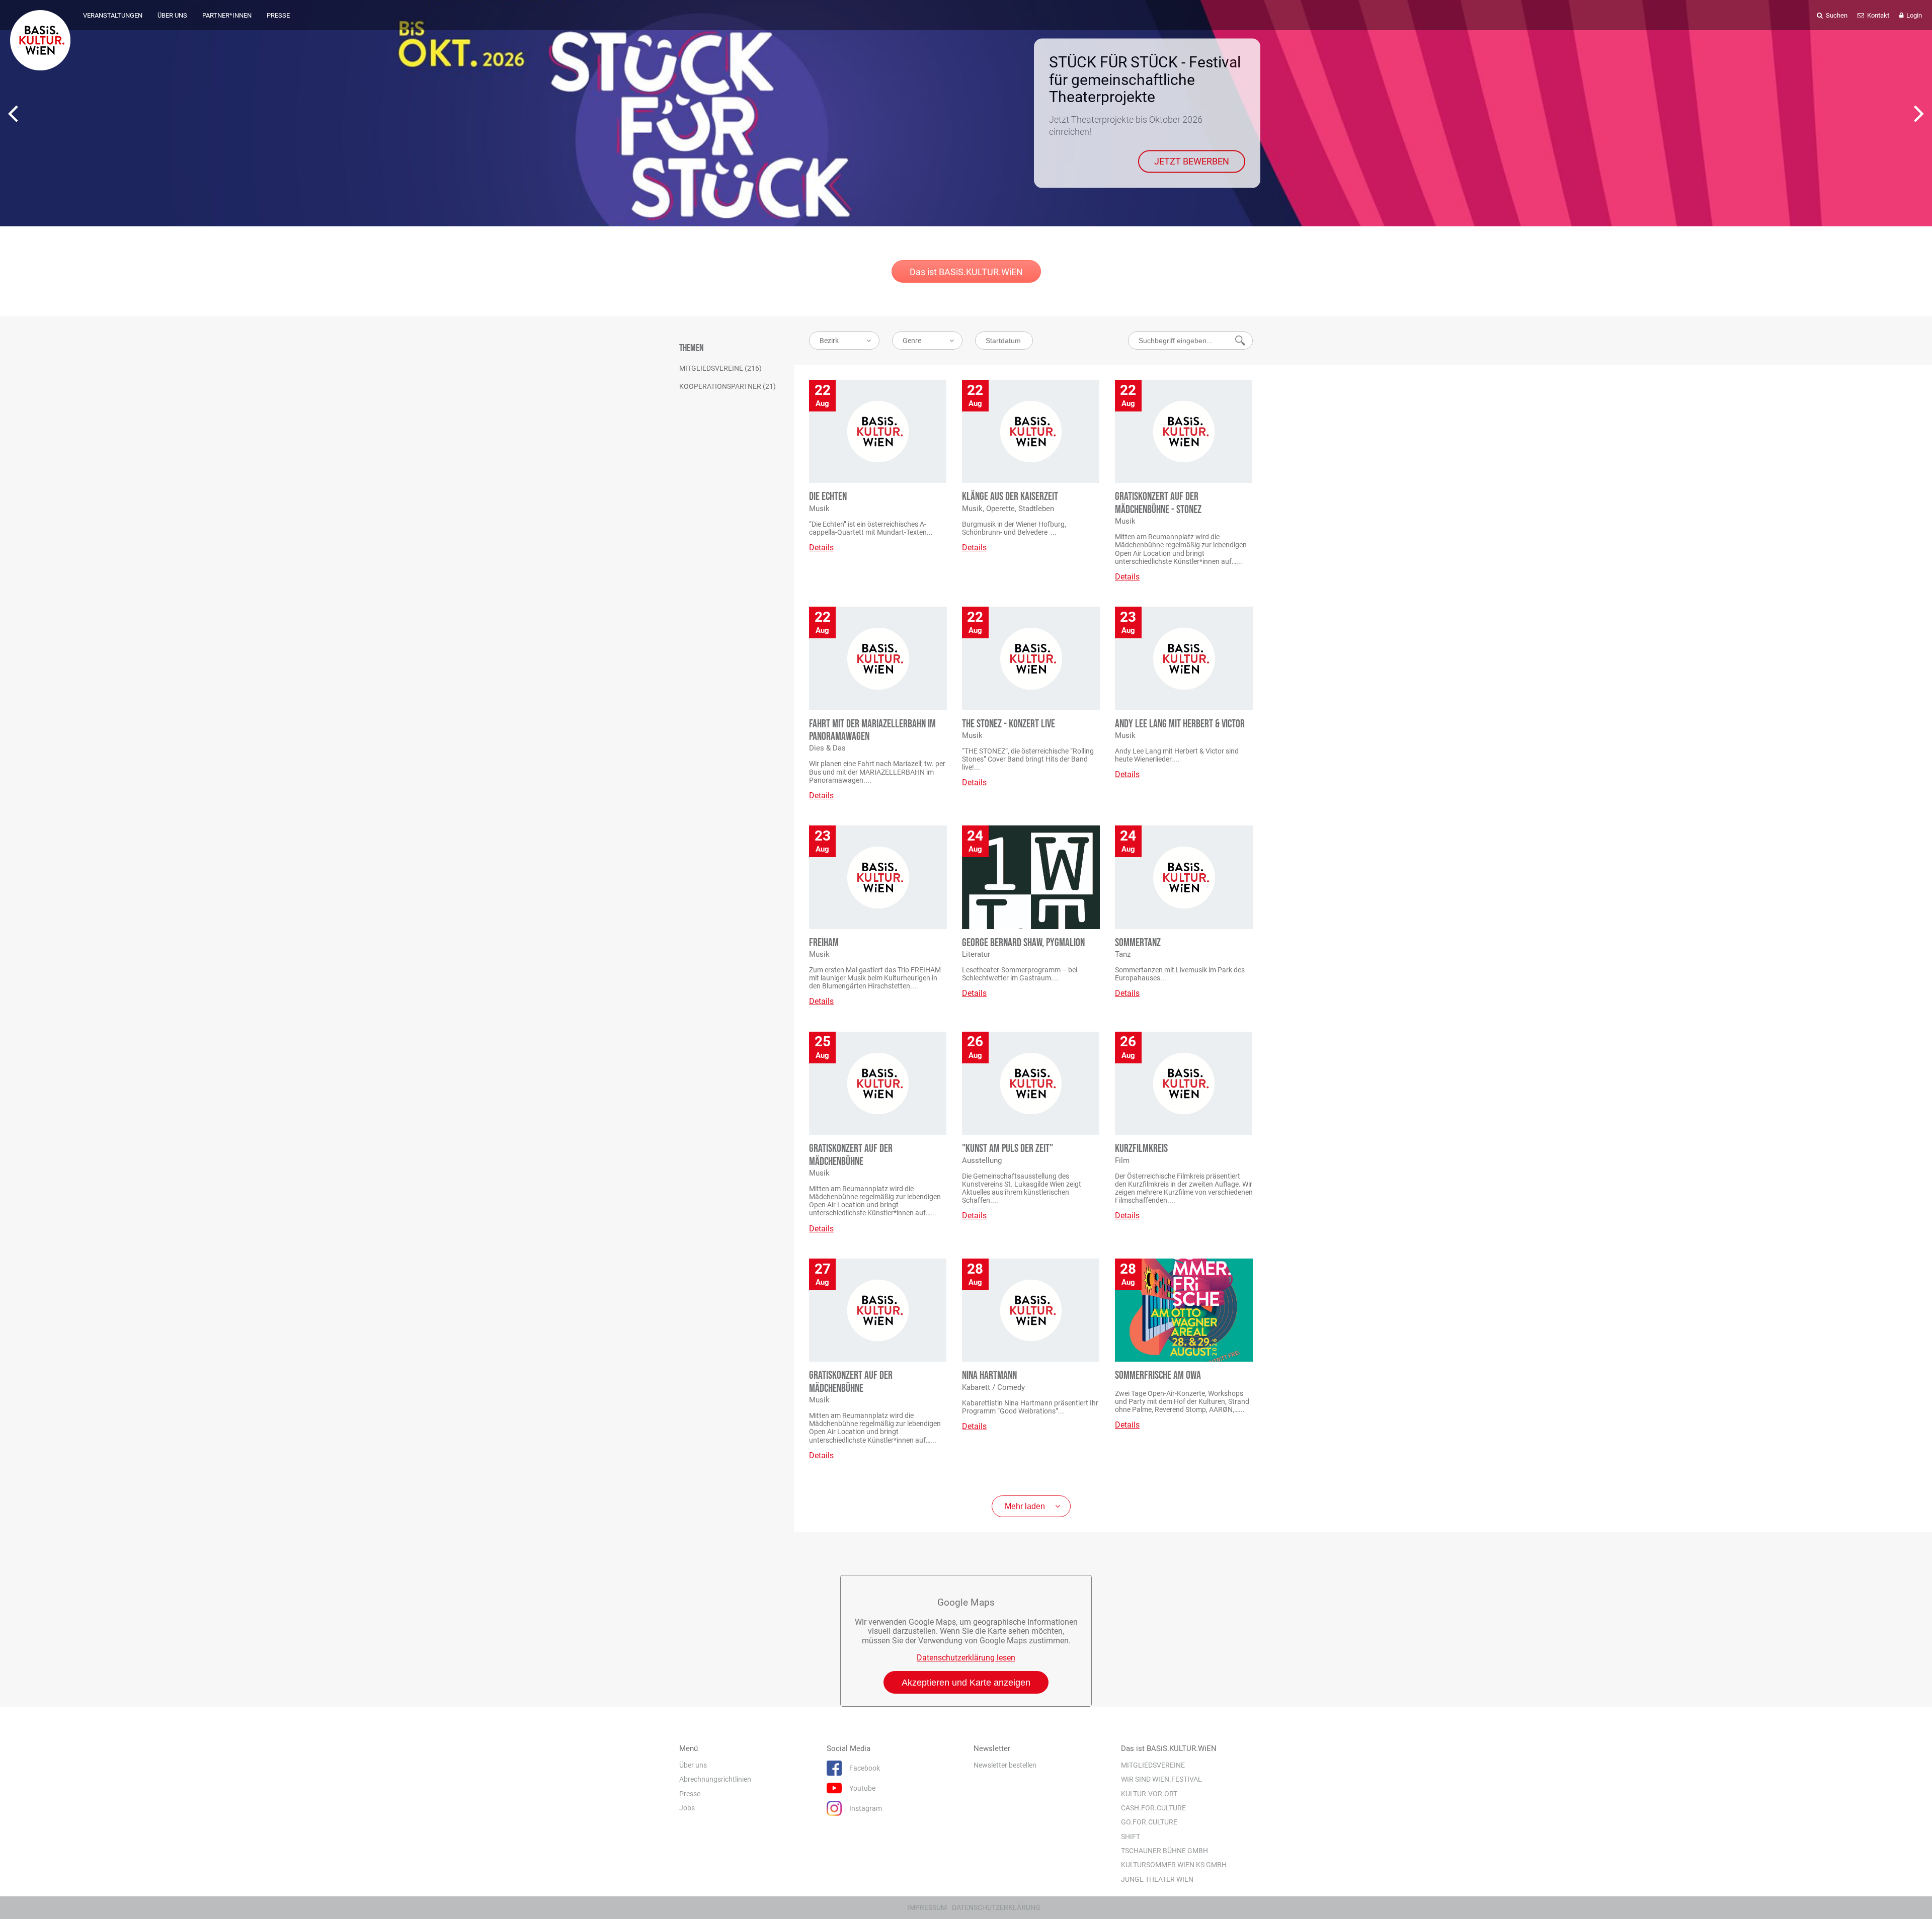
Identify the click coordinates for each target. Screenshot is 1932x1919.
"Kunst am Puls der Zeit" (1008, 1149)
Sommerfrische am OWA (1158, 1375)
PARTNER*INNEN (227, 15)
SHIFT (1131, 1837)
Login (1913, 15)
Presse (690, 1794)
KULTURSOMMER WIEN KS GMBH (1174, 1865)
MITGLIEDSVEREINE (1153, 1765)
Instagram (866, 1808)
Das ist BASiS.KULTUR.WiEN (966, 272)
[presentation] (13, 113)
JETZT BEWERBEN (1192, 161)
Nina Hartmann (989, 1375)
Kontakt (1877, 15)
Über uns (693, 1765)
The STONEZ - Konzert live (1009, 724)
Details (821, 548)
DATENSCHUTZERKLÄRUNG (996, 1907)
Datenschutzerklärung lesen (966, 1658)
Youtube (862, 1788)
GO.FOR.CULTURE (1149, 1822)
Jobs (687, 1808)
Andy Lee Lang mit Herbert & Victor (1180, 724)
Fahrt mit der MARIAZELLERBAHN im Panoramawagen (872, 730)
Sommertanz (1138, 943)
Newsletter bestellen (1005, 1765)
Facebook (865, 1768)
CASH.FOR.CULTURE (1153, 1808)
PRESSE (278, 15)
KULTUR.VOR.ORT (1149, 1794)
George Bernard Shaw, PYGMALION (1023, 943)
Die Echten (828, 497)
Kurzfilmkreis (1141, 1149)
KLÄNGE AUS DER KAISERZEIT (1010, 497)
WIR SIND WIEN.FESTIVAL (1161, 1779)
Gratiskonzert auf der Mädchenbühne (851, 1155)
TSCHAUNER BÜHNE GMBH (1164, 1851)
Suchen (1836, 15)
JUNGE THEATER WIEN (1157, 1879)
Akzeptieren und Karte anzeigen (966, 1683)
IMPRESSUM (927, 1907)
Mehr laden (1025, 1506)
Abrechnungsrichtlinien (715, 1779)
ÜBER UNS (172, 15)
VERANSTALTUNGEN (113, 15)
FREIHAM (824, 943)
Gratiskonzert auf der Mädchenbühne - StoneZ (1158, 503)
